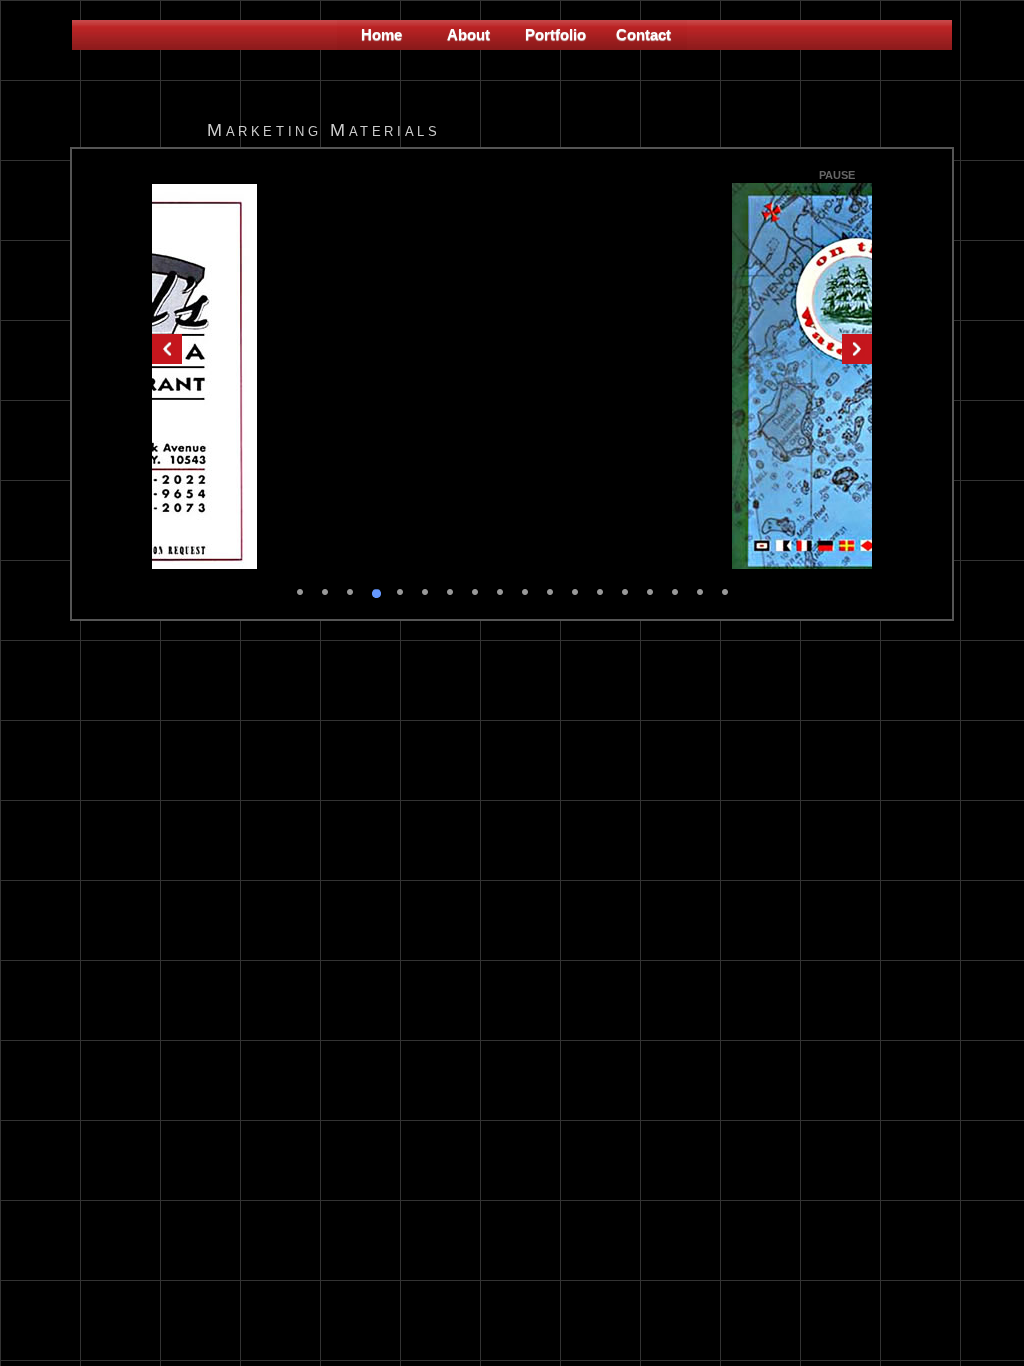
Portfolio (555, 34)
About (468, 34)
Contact (643, 34)
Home (381, 34)
